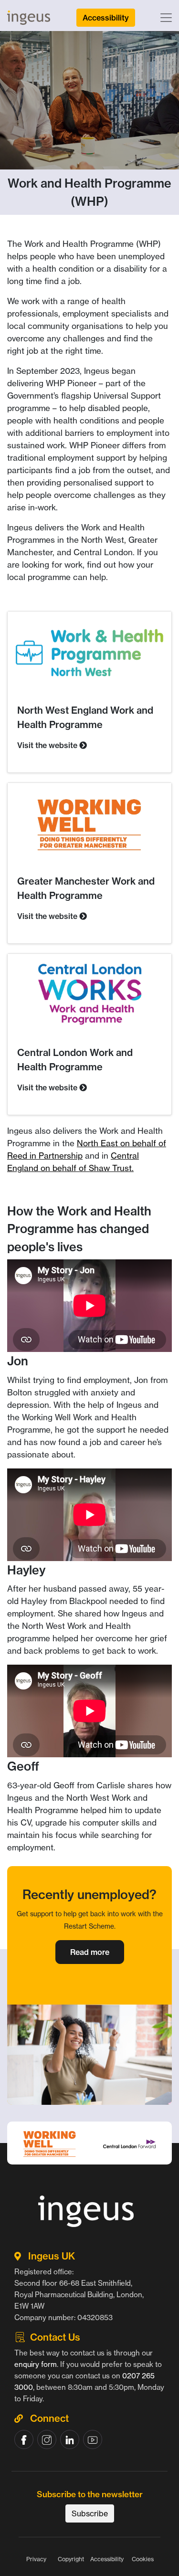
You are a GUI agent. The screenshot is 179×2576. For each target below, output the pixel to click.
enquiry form (36, 2364)
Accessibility (107, 2559)
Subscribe (90, 2513)
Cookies (143, 2559)
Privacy (36, 2559)
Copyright (71, 2559)
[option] (89, 2167)
